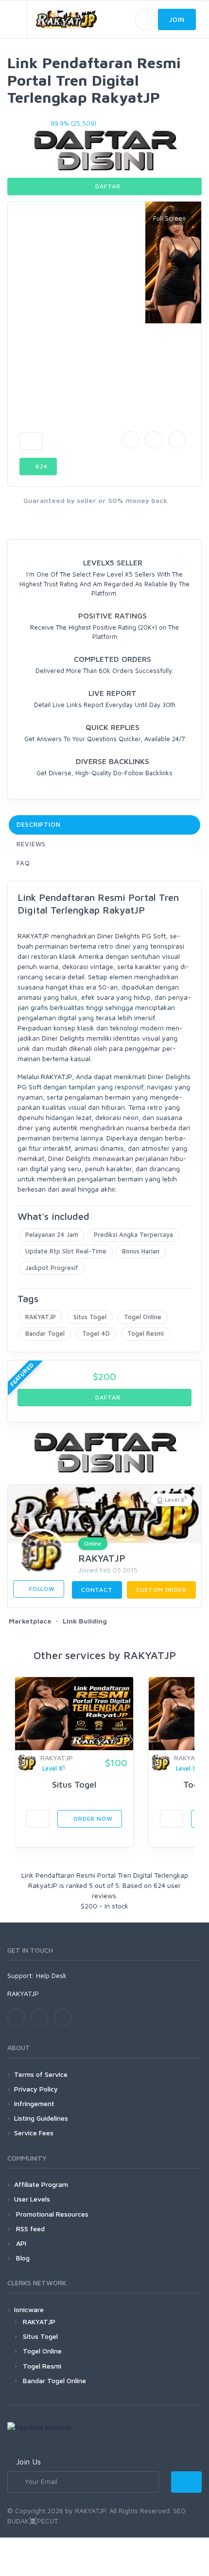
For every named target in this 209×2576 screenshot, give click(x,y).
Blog (22, 2258)
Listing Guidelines (41, 2118)
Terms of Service (41, 2074)
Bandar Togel (45, 1333)
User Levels (32, 2199)
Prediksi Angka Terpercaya (133, 1234)
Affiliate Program (41, 2184)
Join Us (28, 2462)
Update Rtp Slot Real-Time (66, 1251)
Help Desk (51, 1975)
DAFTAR (107, 186)
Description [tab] (39, 824)
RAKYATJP (41, 1317)
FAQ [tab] (23, 863)
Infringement (34, 2103)
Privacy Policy (36, 2089)
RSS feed (29, 2229)
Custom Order (161, 1590)
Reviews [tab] (31, 844)
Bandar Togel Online (54, 2380)
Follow (41, 1589)
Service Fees (34, 2133)
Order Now (92, 1819)
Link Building (85, 1621)
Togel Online (143, 1317)
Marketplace (30, 1621)
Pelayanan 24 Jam (52, 1234)
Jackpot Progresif (52, 1268)
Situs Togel (90, 1317)
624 (41, 466)
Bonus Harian (141, 1251)
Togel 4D (96, 1333)
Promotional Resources (51, 2214)
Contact (97, 1590)
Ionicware (29, 2309)
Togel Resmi (146, 1333)
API (20, 2243)
